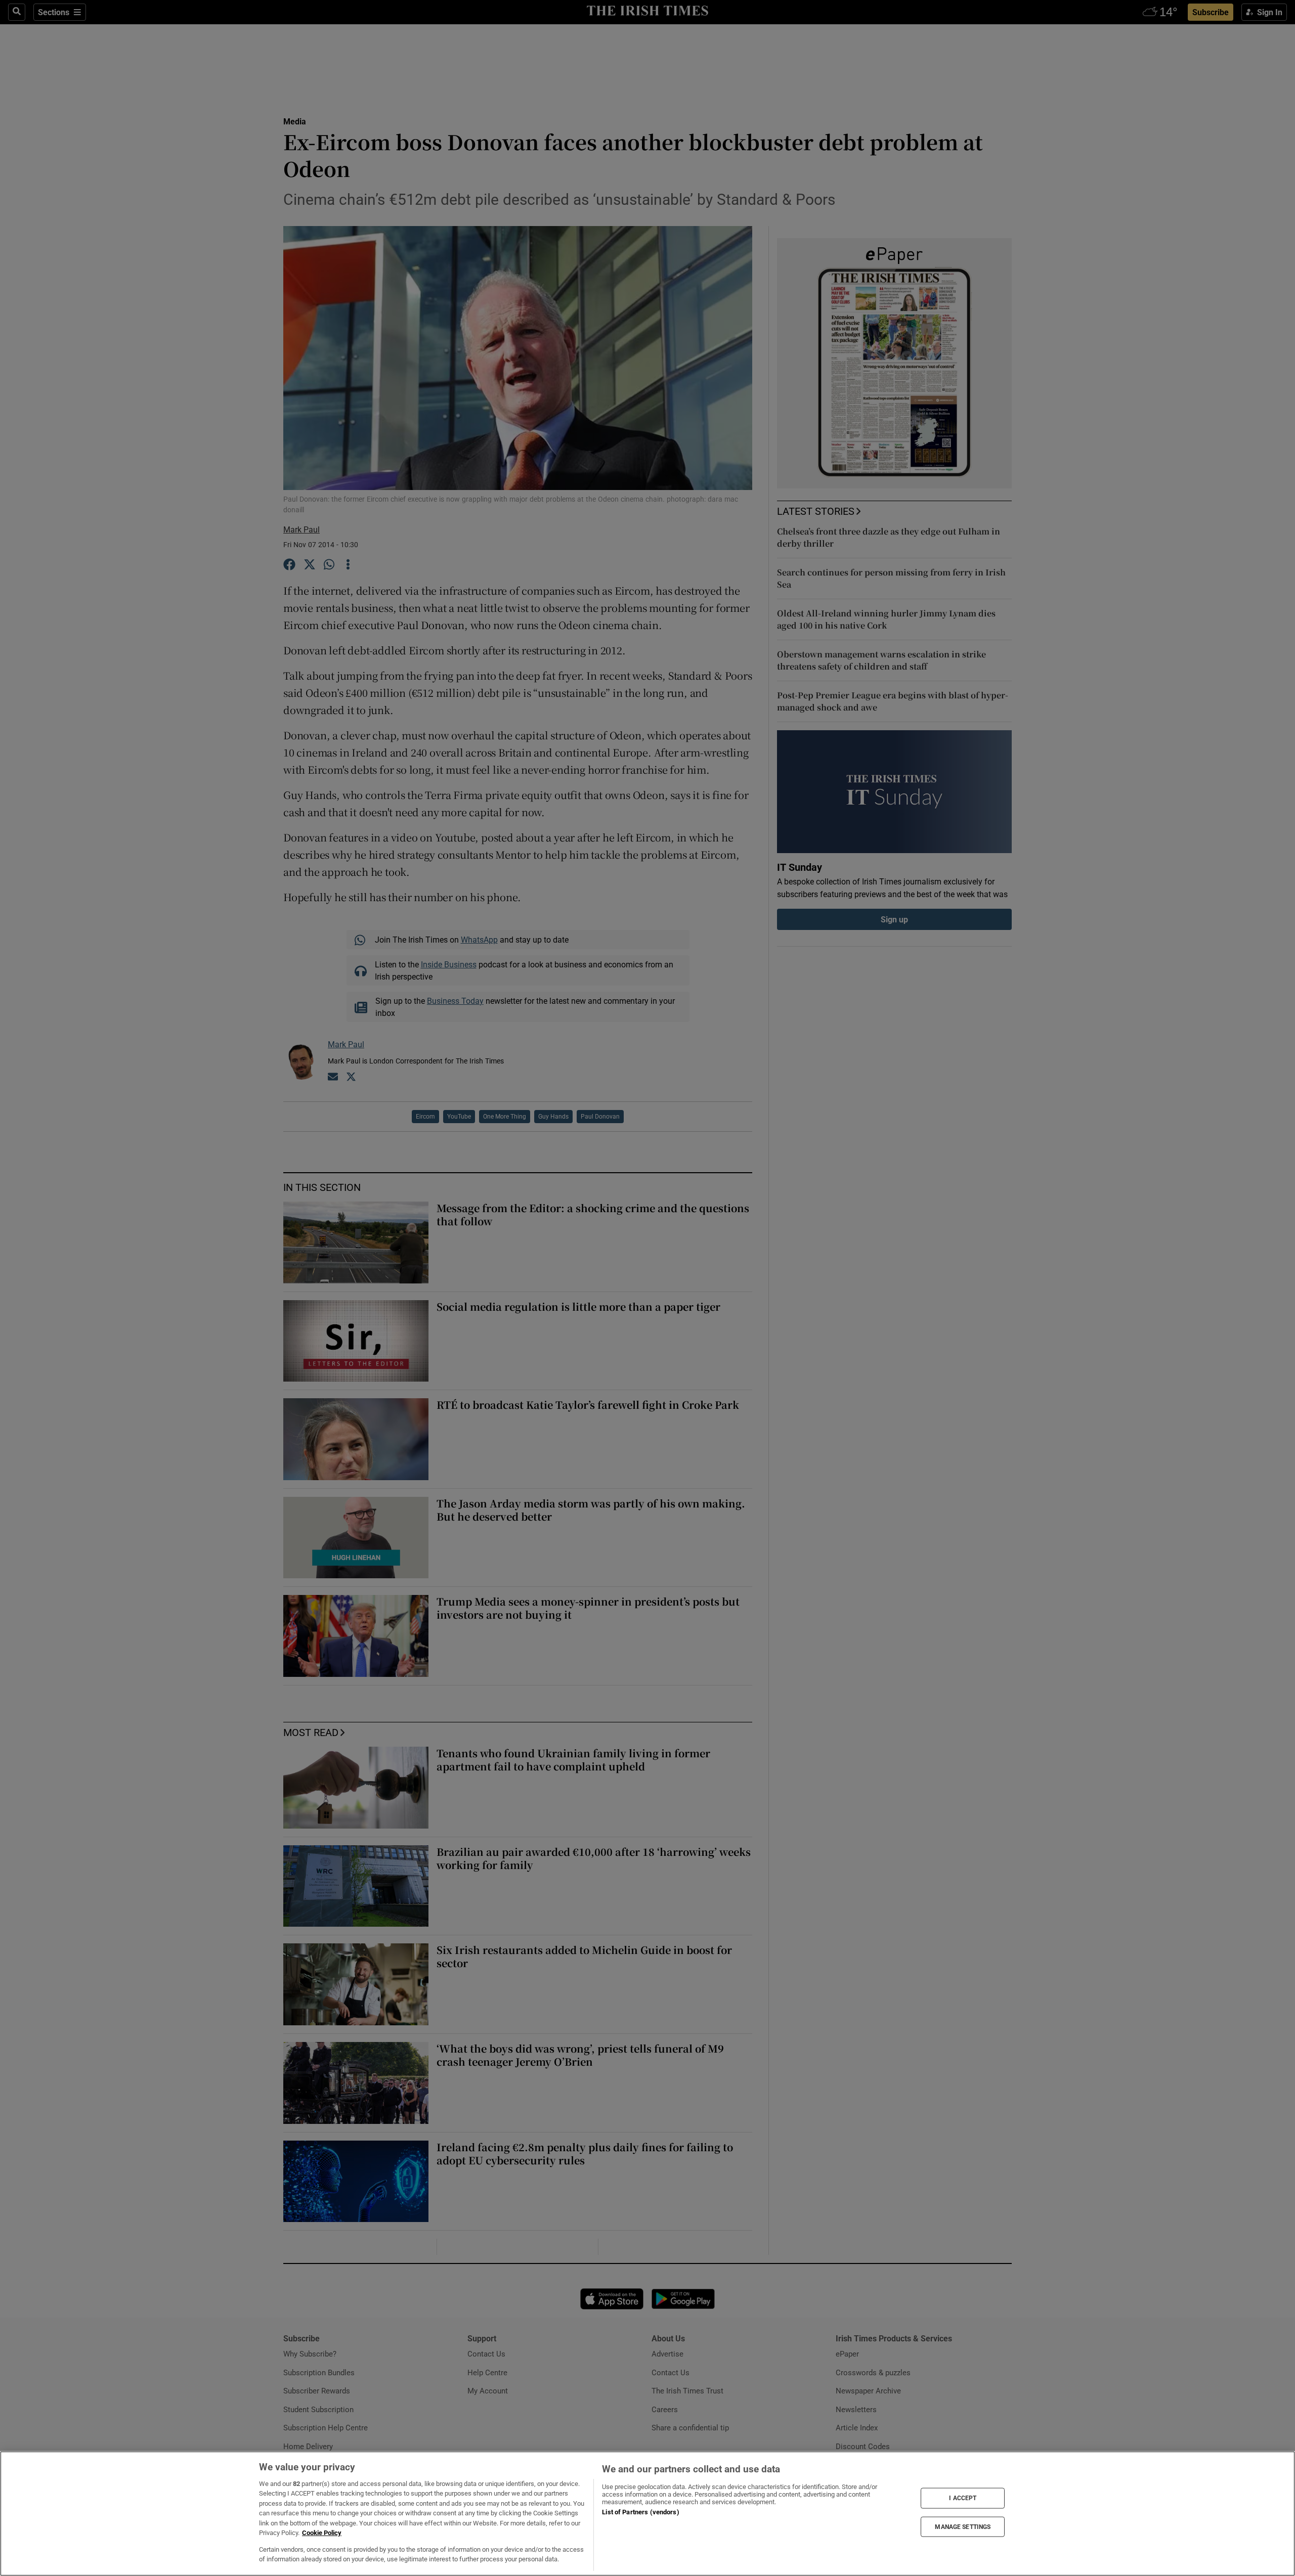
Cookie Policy (322, 2533)
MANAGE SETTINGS (963, 2526)
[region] (647, 2514)
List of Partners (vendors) (640, 2512)
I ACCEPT (963, 2498)
